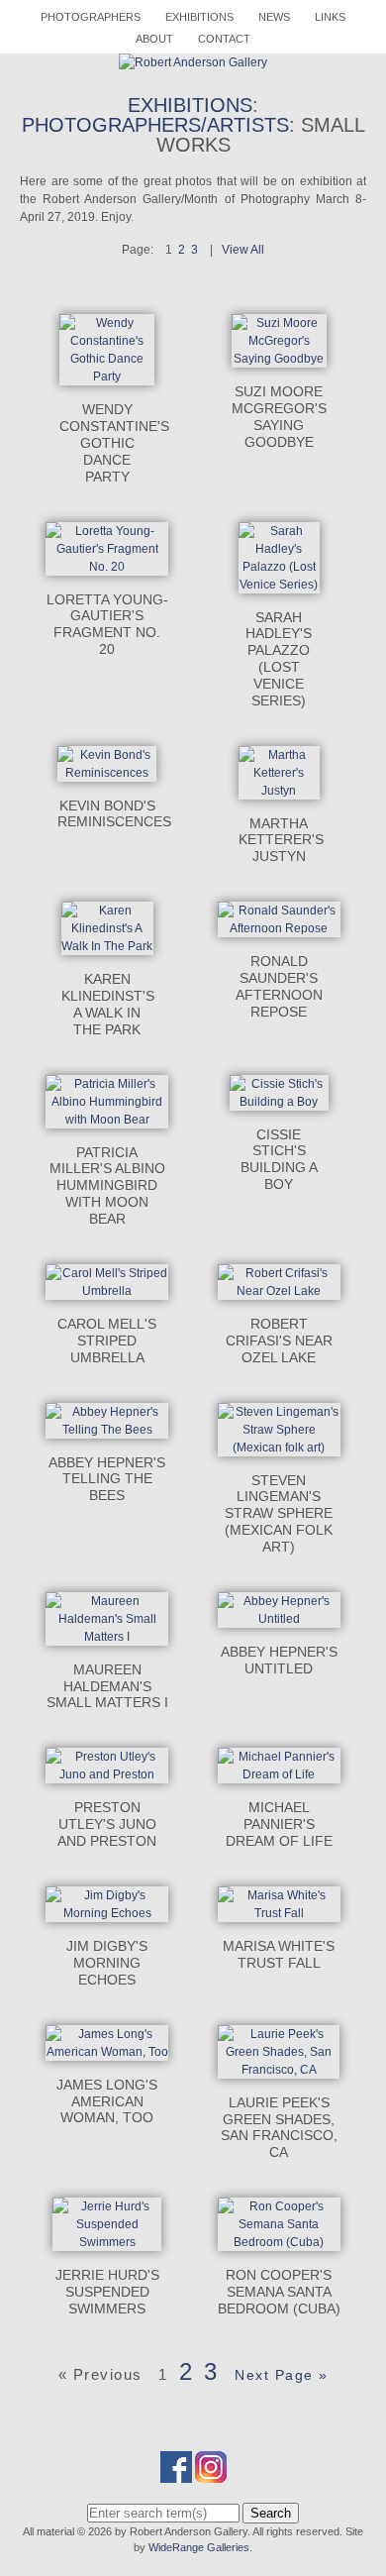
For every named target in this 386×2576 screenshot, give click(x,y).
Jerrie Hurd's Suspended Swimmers (107, 2292)
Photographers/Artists (155, 125)
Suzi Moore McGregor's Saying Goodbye (279, 416)
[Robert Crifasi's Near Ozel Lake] (279, 1291)
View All (243, 250)
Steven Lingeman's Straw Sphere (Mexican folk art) (279, 1513)
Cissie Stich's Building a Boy (279, 1159)
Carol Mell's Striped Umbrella (107, 1341)
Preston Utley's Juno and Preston (107, 1824)
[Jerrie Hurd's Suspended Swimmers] (107, 2242)
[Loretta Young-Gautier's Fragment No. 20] (107, 567)
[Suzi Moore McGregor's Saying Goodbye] (279, 359)
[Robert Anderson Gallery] (193, 62)
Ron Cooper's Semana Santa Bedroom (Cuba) (279, 2292)
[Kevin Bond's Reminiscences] (106, 773)
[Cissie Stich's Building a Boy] (279, 1102)
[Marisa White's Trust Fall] (279, 1913)
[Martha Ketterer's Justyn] (279, 791)
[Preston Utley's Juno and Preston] (107, 1774)
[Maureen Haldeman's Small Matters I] (107, 1637)
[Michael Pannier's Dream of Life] (279, 1774)
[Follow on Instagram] (211, 2474)
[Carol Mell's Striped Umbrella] (107, 1291)
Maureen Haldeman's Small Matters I (107, 1686)
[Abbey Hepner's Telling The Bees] (107, 1430)
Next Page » (282, 2375)
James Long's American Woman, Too (107, 2101)
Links (330, 17)
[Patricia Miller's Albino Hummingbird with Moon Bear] (107, 1120)
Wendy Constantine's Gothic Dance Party (114, 442)
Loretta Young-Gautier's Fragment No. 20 (107, 624)
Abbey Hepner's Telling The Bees (107, 1479)
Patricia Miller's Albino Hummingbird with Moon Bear (107, 1185)
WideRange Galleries (199, 2547)
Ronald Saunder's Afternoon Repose (279, 986)
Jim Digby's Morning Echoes (107, 1963)
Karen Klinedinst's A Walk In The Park (108, 1004)
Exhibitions (199, 17)
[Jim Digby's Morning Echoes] (107, 1913)
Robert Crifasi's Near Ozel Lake (279, 1341)
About (154, 39)
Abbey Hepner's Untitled (279, 1660)
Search (271, 2513)
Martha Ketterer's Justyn (281, 840)
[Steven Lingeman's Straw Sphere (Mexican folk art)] (279, 1448)
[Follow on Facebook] (176, 2474)
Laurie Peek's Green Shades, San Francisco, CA (279, 2127)
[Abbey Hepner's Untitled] (279, 1619)
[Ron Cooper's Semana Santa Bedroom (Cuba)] (279, 2242)
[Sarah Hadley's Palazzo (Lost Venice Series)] (279, 585)
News (274, 17)
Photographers (91, 17)
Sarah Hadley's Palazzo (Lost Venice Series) (279, 659)
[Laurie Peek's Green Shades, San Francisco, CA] (279, 2070)
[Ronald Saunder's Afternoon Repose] (279, 928)
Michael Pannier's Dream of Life (279, 1824)
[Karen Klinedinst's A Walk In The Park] (107, 946)
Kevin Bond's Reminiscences (114, 814)
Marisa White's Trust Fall (279, 1954)
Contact (224, 39)
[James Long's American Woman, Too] (107, 2052)
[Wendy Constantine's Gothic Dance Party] (107, 376)
